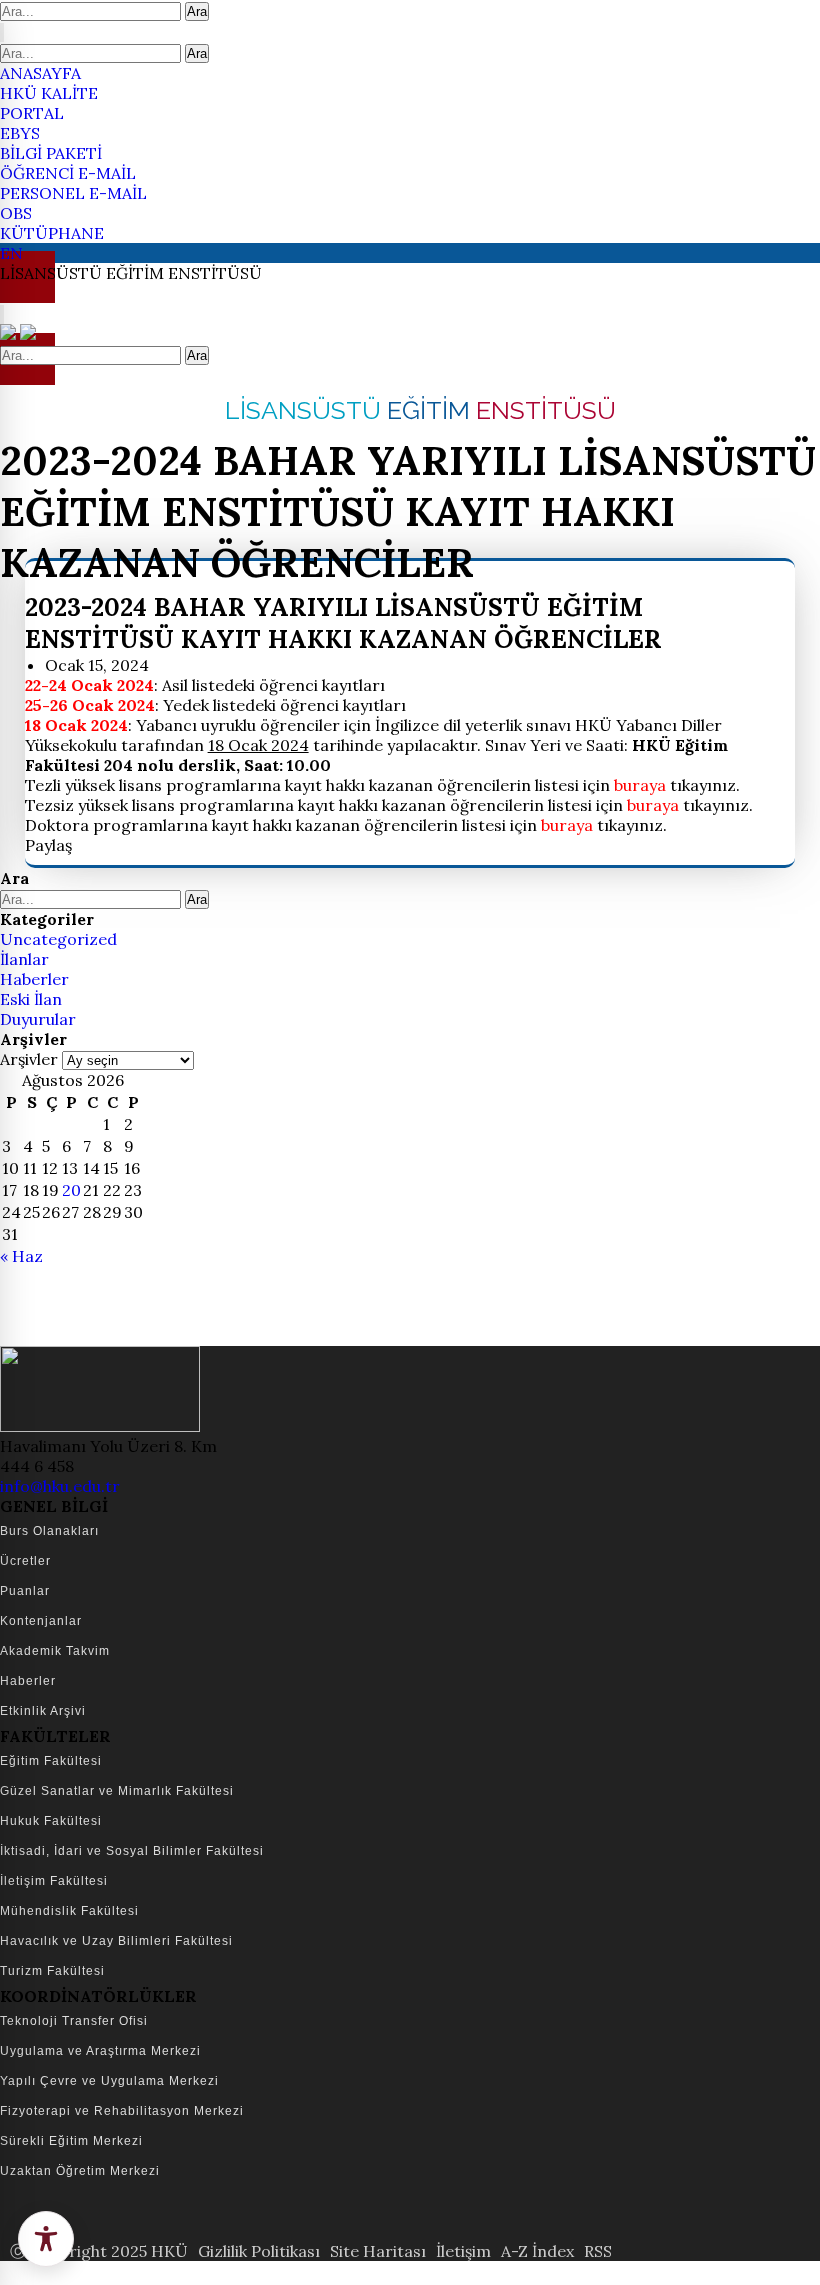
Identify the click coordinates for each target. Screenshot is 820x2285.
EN (11, 253)
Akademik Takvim (55, 1651)
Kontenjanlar (41, 1621)
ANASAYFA (40, 73)
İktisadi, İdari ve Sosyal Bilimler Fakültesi (132, 1851)
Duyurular (38, 1019)
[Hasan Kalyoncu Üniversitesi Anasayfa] (10, 334)
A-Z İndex (537, 2251)
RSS (598, 2251)
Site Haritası (378, 2251)
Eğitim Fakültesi (51, 1761)
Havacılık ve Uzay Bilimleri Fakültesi (116, 1941)
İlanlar (24, 959)
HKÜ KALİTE (49, 93)
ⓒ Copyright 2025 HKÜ (99, 2251)
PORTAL (32, 113)
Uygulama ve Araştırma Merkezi (100, 2051)
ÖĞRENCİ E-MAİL (68, 173)
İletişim (463, 2251)
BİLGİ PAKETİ (51, 153)
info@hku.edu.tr (60, 1486)
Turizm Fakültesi (52, 1971)
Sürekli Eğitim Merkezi (71, 2141)
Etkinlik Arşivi (43, 1711)
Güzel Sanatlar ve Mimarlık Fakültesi (117, 1791)
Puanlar (25, 1591)
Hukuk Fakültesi (51, 1821)
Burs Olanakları (49, 1531)
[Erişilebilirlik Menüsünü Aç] (46, 2239)
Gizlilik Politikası (259, 2251)
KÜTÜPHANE (52, 233)
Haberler (34, 979)
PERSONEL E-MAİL (73, 193)
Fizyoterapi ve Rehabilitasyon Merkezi (122, 2111)
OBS (16, 213)
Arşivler (29, 1059)
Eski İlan (31, 999)
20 (71, 1190)
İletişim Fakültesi (54, 1881)
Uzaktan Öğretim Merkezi (80, 2171)
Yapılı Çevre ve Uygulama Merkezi (109, 2081)
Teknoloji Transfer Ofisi (74, 2021)
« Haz (21, 1256)
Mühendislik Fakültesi (69, 1911)
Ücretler (25, 1561)
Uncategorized (58, 939)
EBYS (20, 133)
